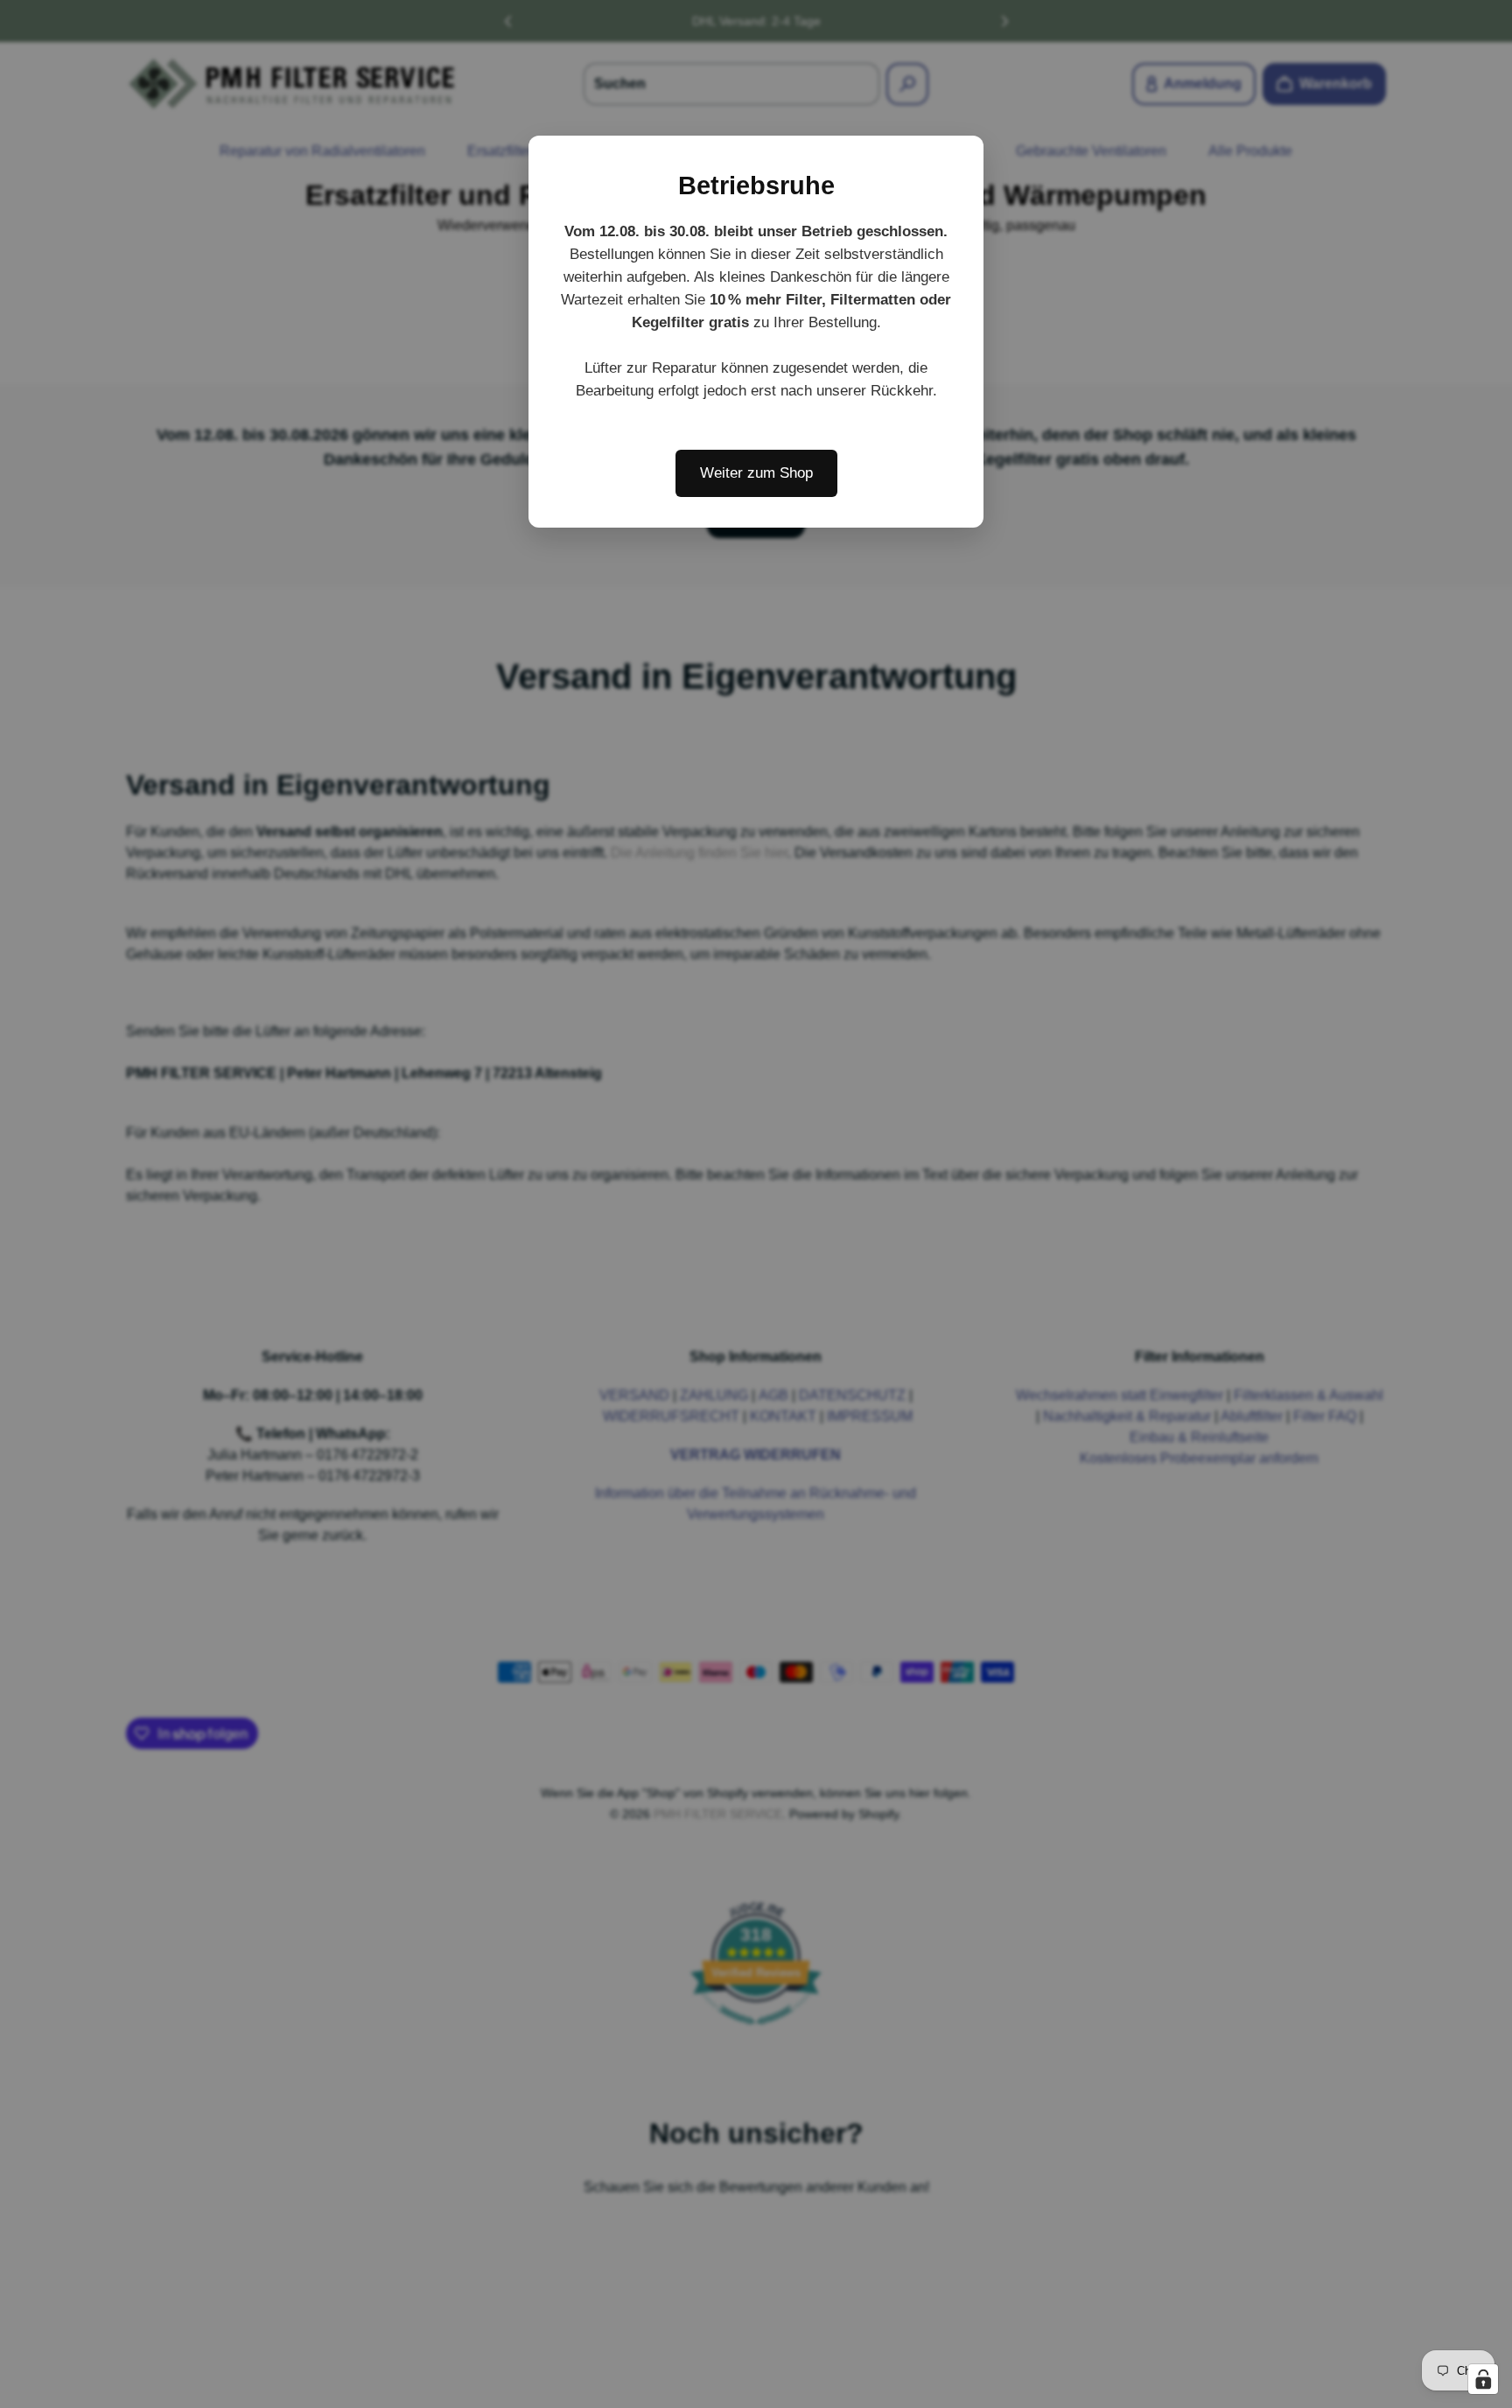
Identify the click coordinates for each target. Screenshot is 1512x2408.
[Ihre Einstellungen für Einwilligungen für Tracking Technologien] (1483, 2379)
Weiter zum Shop (756, 473)
